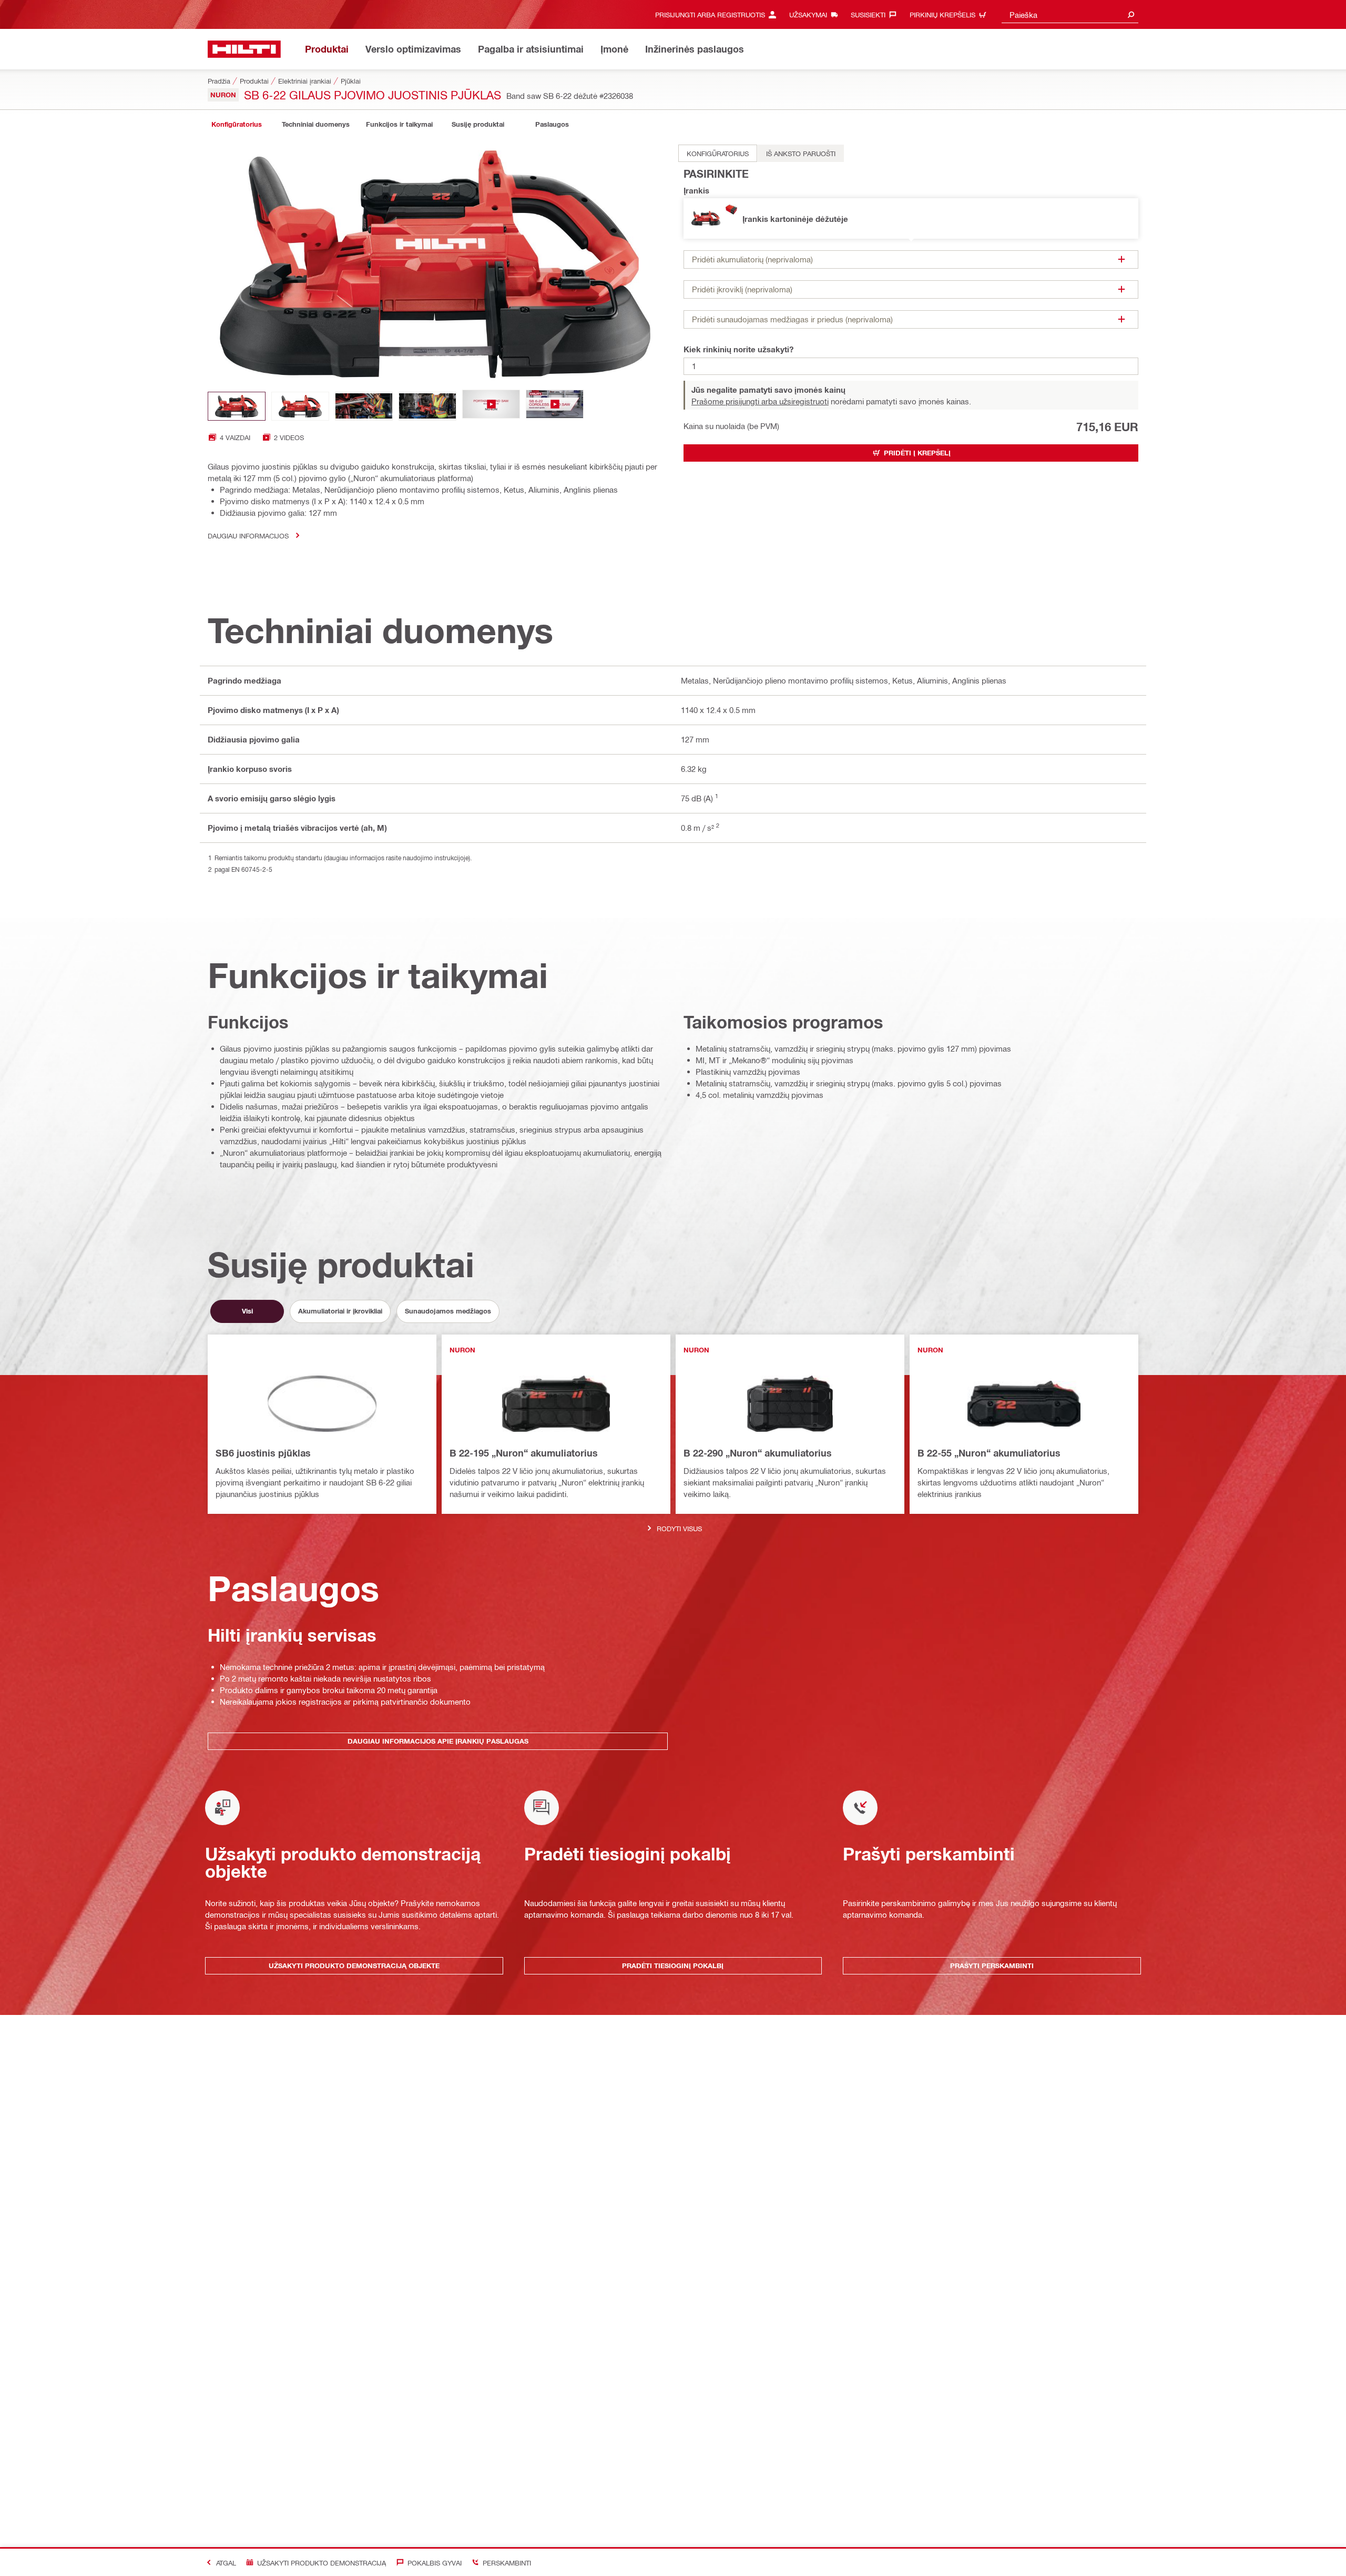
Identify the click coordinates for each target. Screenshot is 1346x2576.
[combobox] (1070, 14)
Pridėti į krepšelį (917, 453)
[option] (718, 153)
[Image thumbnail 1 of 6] (237, 406)
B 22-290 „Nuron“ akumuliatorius (758, 1453)
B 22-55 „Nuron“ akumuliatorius (989, 1453)
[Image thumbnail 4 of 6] (427, 406)
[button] (911, 218)
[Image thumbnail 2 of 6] (300, 406)
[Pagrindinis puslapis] (244, 49)
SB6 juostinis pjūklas (263, 1453)
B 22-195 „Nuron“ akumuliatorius (524, 1453)
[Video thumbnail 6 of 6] (555, 406)
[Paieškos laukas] (1131, 14)
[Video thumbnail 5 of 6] (491, 406)
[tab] (237, 124)
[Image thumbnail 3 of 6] (364, 406)
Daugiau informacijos (248, 536)
